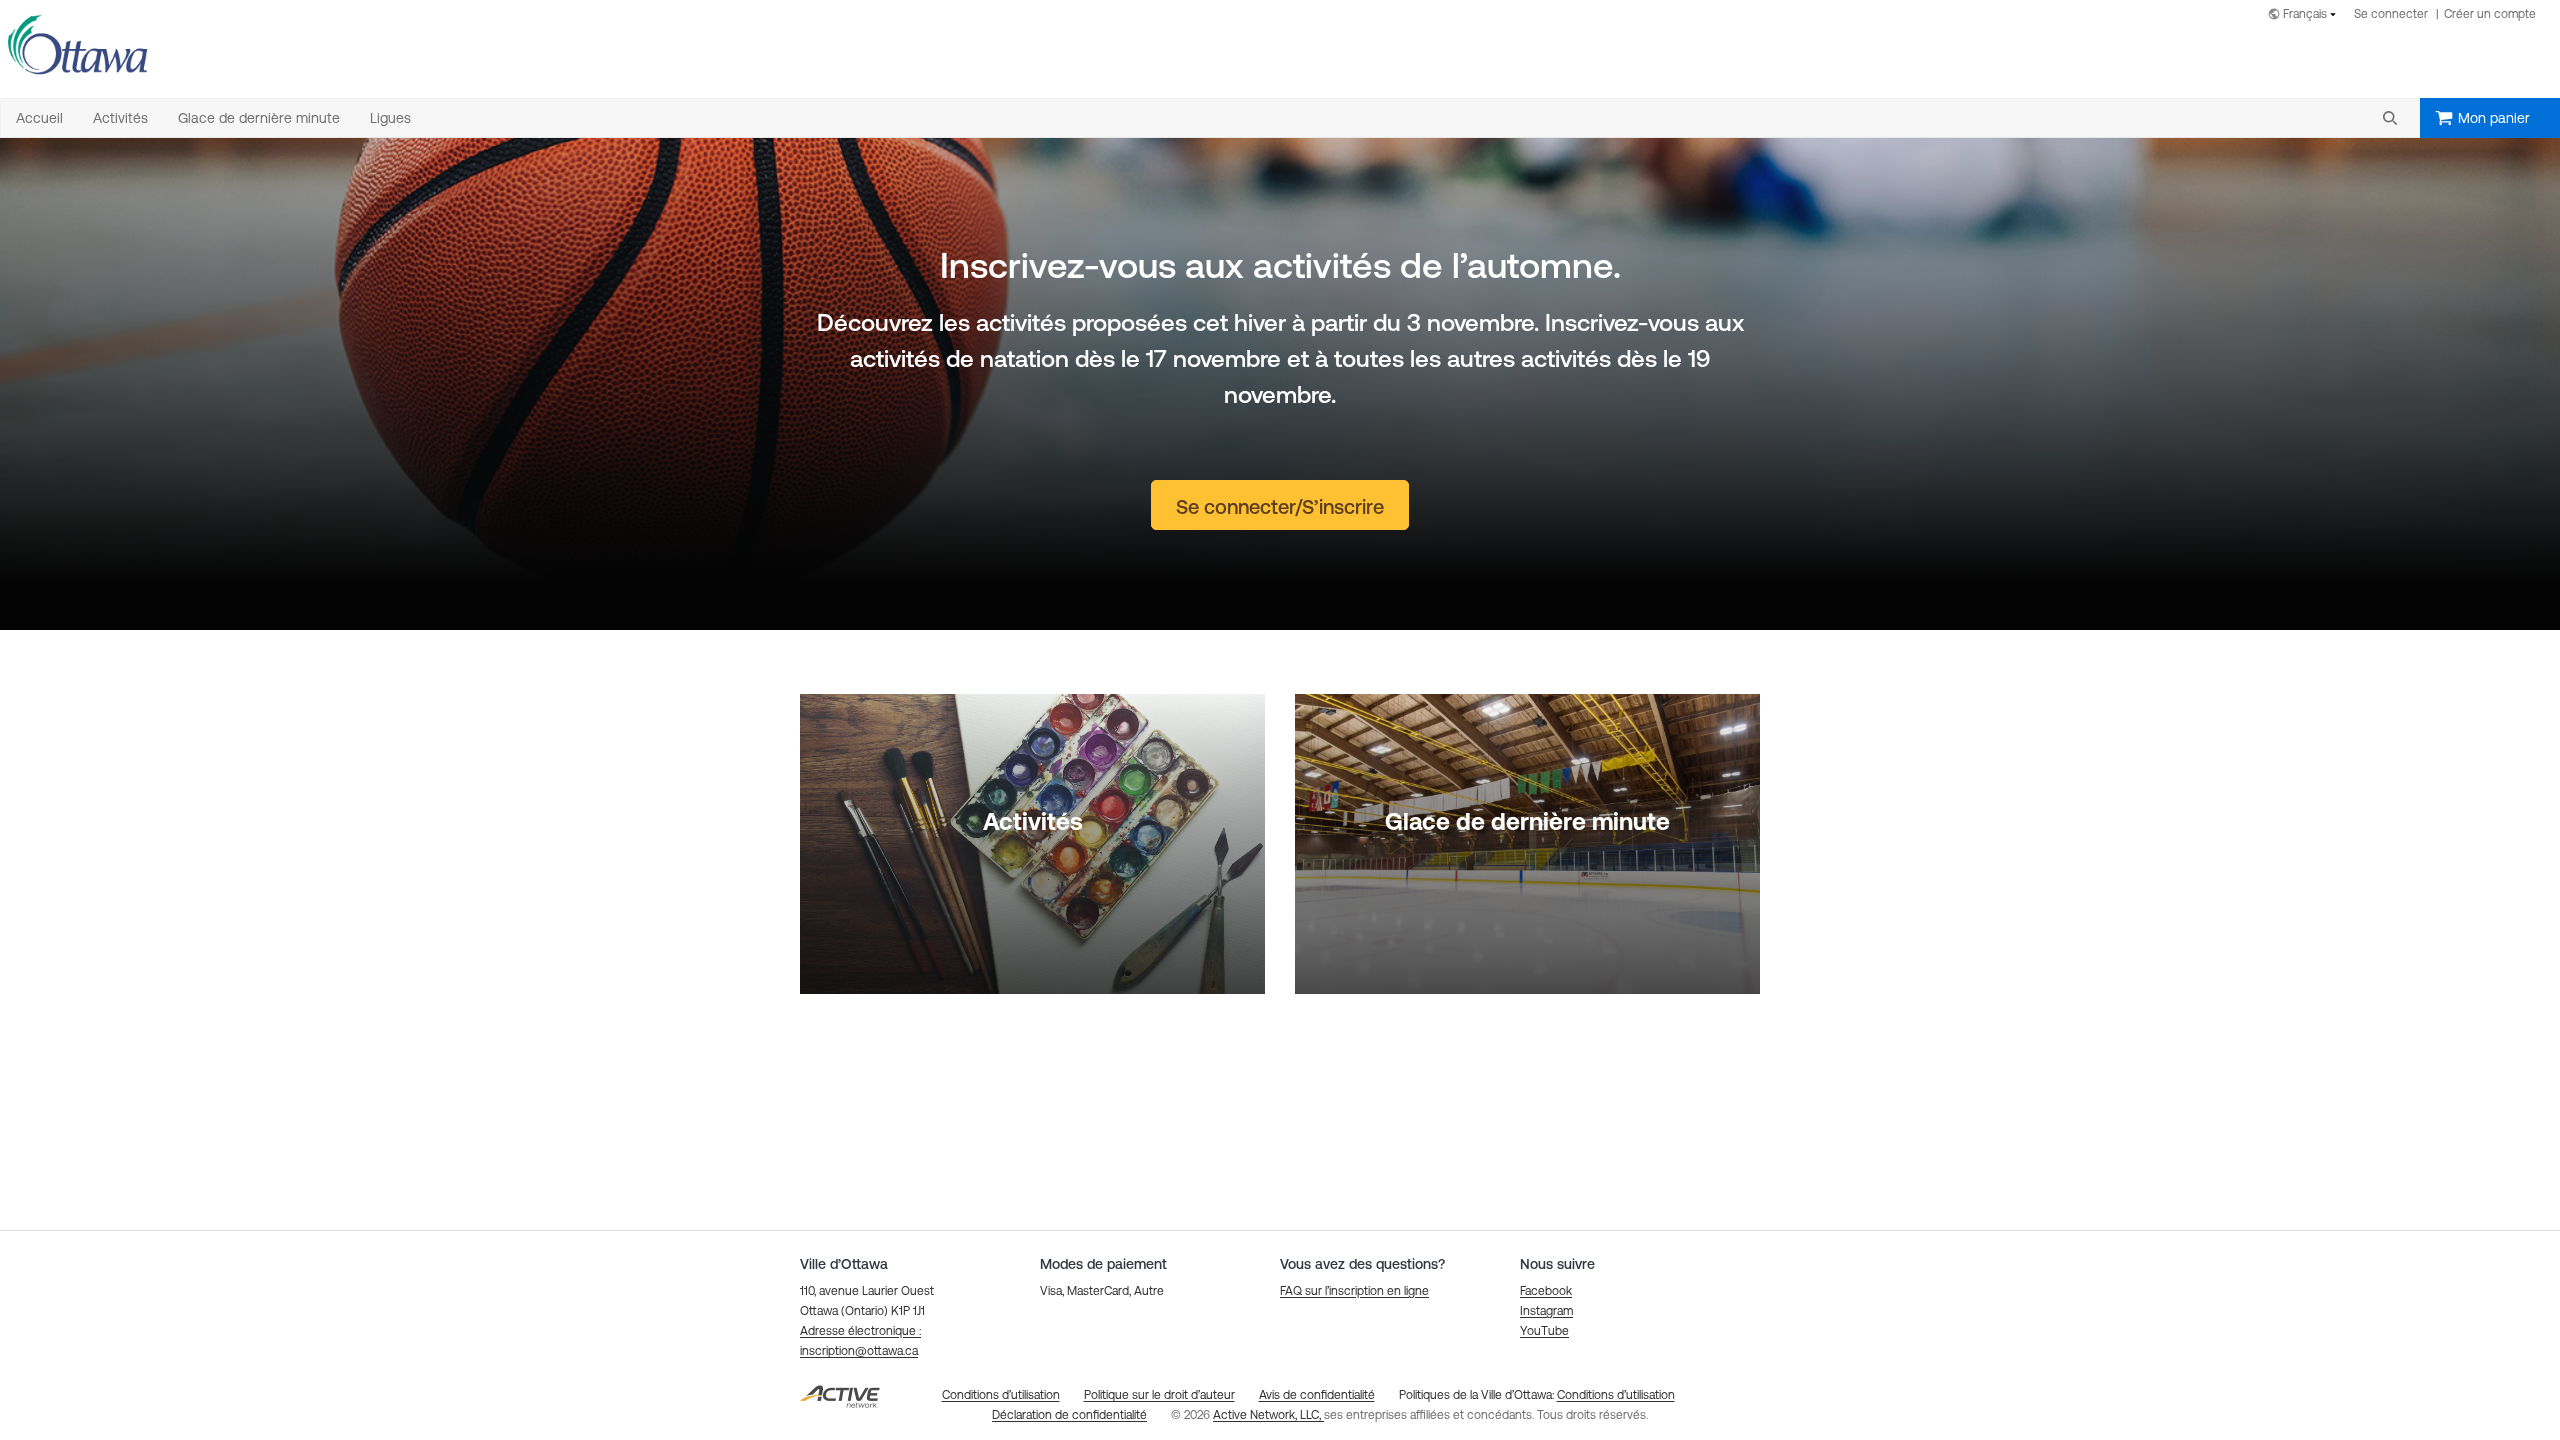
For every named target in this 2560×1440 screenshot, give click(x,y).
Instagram (1546, 1311)
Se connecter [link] (2391, 14)
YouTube (1544, 1331)
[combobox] (2306, 15)
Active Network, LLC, (1268, 1415)
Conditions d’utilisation (1616, 1395)
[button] (2390, 118)
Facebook (1546, 1291)
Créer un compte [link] (2490, 14)
